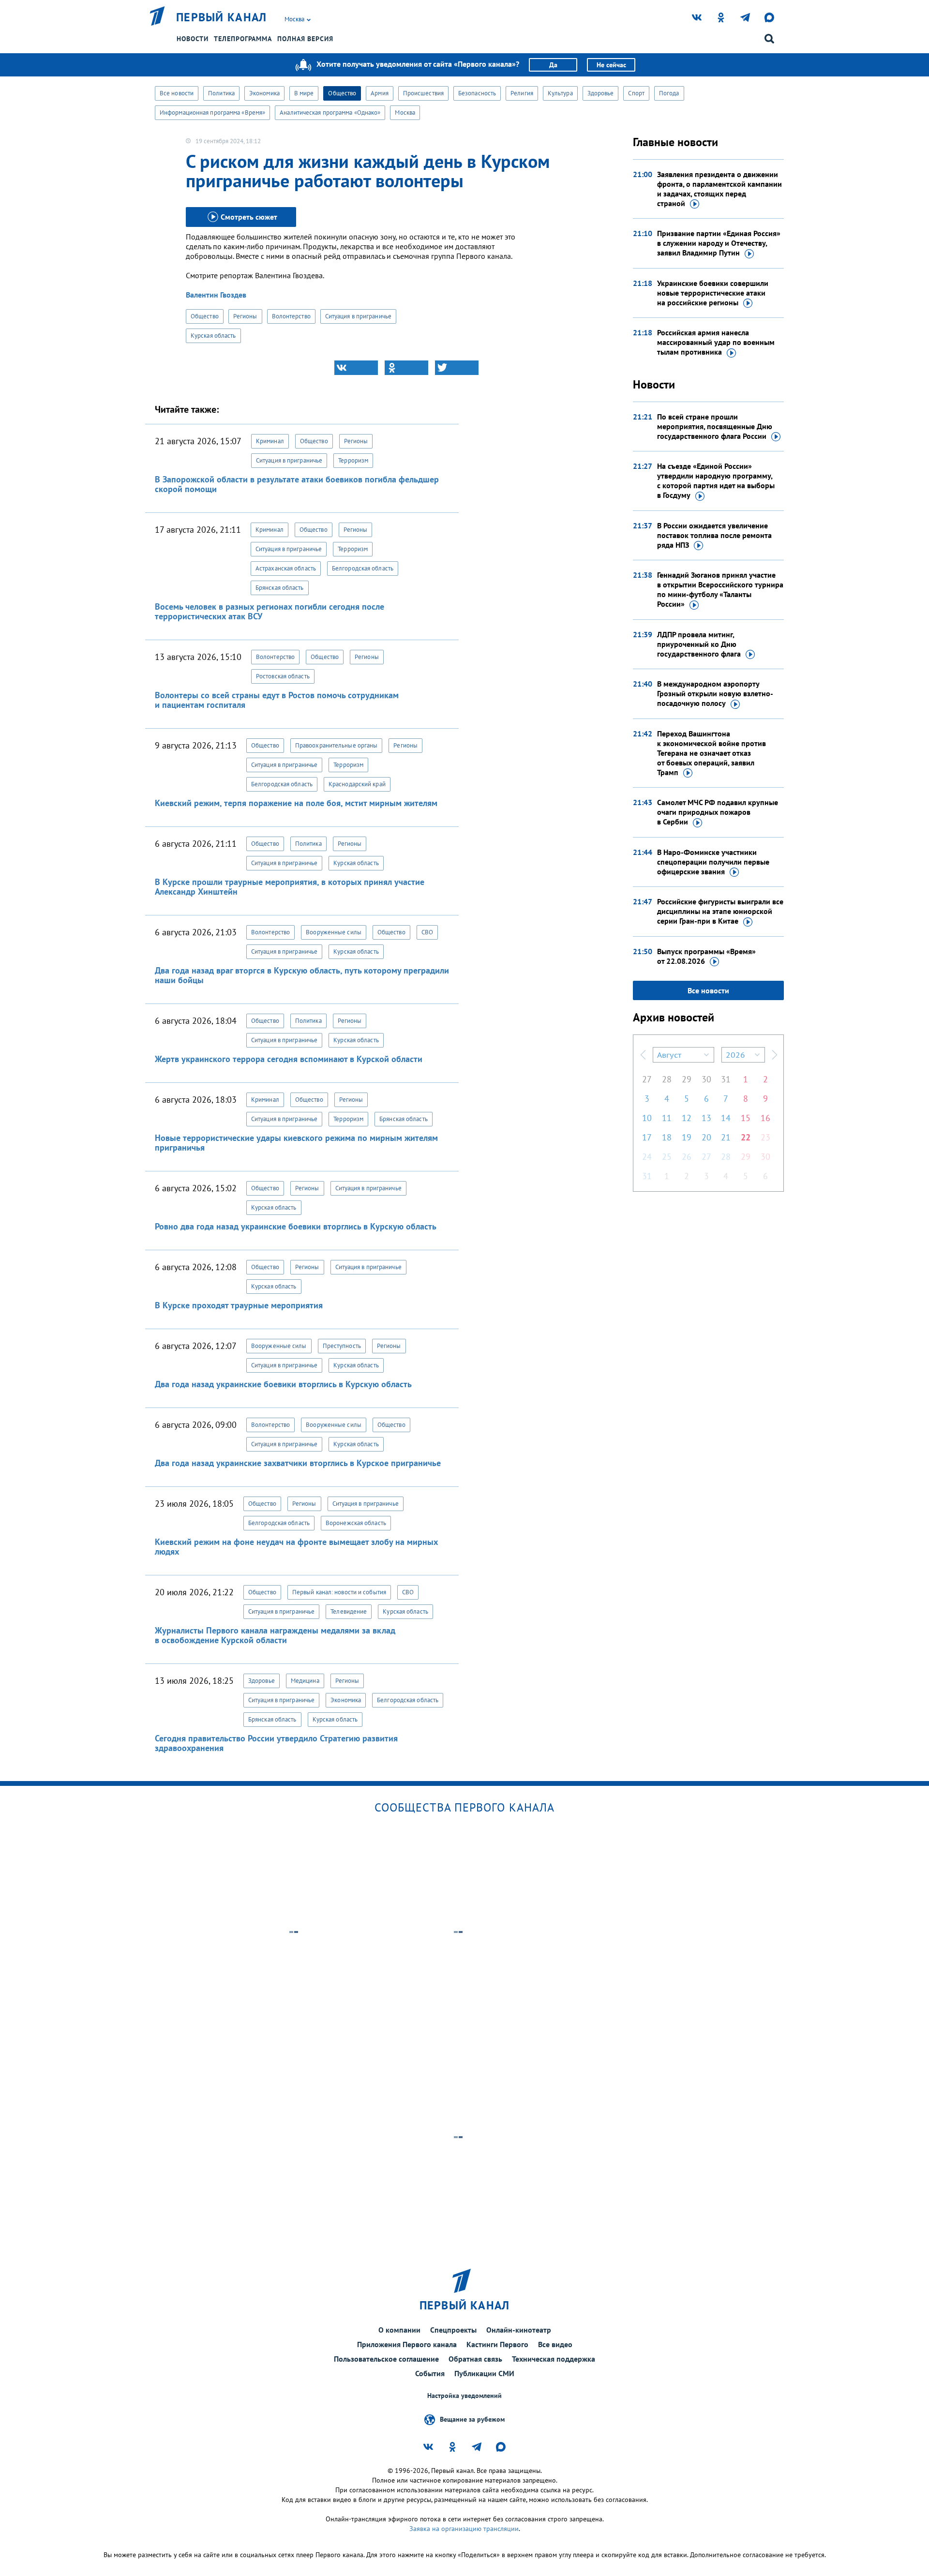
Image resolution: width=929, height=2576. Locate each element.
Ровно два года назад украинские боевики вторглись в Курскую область (296, 1226)
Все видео (555, 2344)
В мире (304, 93)
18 (667, 1137)
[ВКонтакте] (356, 368)
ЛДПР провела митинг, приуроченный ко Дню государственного (699, 644)
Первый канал (222, 17)
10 (647, 1118)
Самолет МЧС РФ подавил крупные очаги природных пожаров (718, 812)
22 (746, 1137)
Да (553, 65)
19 (687, 1137)
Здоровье (601, 93)
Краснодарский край (357, 784)
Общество (342, 93)
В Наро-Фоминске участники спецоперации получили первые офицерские (713, 862)
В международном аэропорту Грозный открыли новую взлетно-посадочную (715, 693)
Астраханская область (286, 568)
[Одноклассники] (406, 368)
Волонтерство (291, 316)
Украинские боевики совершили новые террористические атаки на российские (713, 293)
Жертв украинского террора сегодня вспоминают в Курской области (289, 1059)
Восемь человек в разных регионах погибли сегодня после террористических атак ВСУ (270, 611)
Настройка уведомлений (464, 2396)
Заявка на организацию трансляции (464, 2529)
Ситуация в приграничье (358, 316)
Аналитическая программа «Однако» (330, 112)
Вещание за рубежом (472, 2419)
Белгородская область (363, 568)
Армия (380, 93)
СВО (427, 932)
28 (667, 1079)
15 (746, 1118)
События (430, 2373)
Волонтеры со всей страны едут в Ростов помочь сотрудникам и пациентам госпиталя (277, 700)
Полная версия (305, 39)
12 (687, 1118)
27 (647, 1079)
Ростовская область (283, 676)
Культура (560, 93)
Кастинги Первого (497, 2344)
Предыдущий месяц (643, 1055)
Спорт (636, 93)
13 (706, 1118)
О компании (399, 2330)
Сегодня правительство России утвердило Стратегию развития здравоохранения (276, 1743)
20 (706, 1137)
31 (726, 1079)
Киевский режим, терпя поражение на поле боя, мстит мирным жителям (296, 803)
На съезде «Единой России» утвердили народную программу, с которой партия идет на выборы (716, 480)
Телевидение (349, 1611)
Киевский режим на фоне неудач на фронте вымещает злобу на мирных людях (296, 1547)
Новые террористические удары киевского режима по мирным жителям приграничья (296, 1143)
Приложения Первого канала (407, 2344)
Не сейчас (611, 65)
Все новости (177, 93)
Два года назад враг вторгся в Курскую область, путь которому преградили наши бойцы (302, 975)
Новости (193, 39)
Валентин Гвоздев (216, 295)
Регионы (245, 316)
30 (706, 1079)
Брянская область (280, 588)
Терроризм (353, 460)
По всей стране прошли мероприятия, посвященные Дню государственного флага (715, 426)
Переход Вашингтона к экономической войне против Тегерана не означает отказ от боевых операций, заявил (712, 753)
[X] (457, 368)
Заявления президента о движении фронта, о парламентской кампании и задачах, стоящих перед (719, 189)
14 (726, 1118)
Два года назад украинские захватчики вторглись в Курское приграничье (298, 1463)
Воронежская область (356, 1523)
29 (687, 1079)
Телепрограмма (243, 39)
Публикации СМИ (484, 2373)
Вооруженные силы (334, 932)
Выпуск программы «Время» (706, 956)
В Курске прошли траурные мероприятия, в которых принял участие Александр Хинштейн (290, 887)
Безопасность (477, 93)
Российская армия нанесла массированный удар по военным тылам (716, 342)
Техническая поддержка (554, 2359)
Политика (221, 93)
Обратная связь (475, 2359)
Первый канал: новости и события (339, 1592)
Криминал (270, 441)
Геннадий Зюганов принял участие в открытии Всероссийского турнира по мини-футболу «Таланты (720, 589)
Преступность (342, 1346)
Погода (669, 93)
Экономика (264, 93)
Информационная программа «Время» (212, 112)
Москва (405, 112)
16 (765, 1118)
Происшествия (423, 93)
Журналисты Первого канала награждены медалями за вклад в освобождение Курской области (275, 1635)
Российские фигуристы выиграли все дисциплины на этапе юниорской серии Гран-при (720, 911)
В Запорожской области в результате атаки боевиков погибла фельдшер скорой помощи (297, 484)
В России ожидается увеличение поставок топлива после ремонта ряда (714, 535)
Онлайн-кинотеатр (519, 2330)
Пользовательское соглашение (386, 2359)
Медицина (305, 1681)
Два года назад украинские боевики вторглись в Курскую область (283, 1384)
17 (647, 1137)
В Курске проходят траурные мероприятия (239, 1305)
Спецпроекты (453, 2330)
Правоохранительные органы (337, 745)
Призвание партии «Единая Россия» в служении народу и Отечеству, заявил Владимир (719, 243)
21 (726, 1137)
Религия (522, 93)
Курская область (213, 336)
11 (667, 1118)
